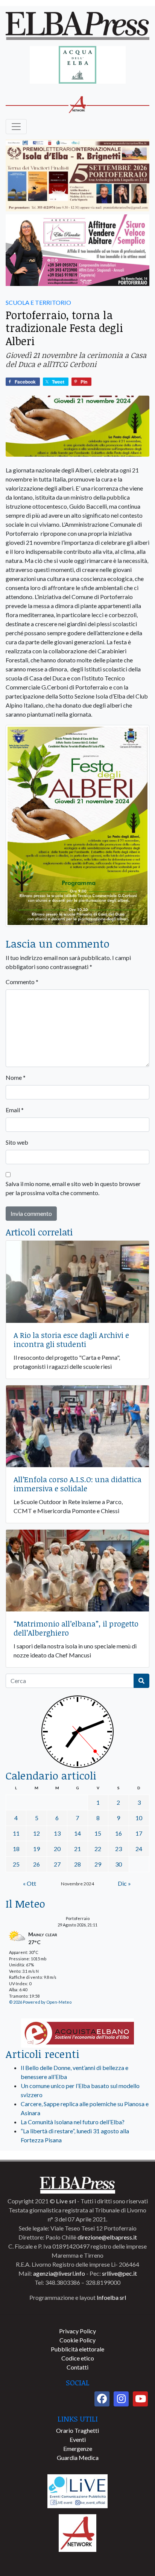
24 (139, 1849)
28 (77, 1864)
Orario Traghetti (77, 2430)
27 (57, 1864)
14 (77, 1833)
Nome (16, 1077)
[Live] (77, 2490)
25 (16, 1864)
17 (139, 1833)
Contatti (77, 2367)
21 (77, 1849)
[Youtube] (140, 2399)
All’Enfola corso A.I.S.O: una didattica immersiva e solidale (77, 1484)
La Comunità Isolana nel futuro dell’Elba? (73, 2122)
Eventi (78, 2439)
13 (57, 1833)
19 (36, 1849)
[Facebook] (102, 2399)
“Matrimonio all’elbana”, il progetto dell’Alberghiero (76, 1628)
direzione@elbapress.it (107, 2237)
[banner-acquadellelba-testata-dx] (78, 65)
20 (57, 1849)
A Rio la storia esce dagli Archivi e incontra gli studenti (71, 1339)
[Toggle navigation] (16, 127)
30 (119, 1864)
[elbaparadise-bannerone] (77, 251)
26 (36, 1864)
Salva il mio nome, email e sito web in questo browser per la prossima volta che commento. (73, 1188)
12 (36, 1833)
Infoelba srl (111, 2297)
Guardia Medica (78, 2458)
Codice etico (78, 2358)
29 (98, 1864)
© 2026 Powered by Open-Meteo (40, 2002)
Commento (22, 982)
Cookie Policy (77, 2340)
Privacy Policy (77, 2331)
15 (98, 1833)
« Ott (30, 1883)
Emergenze (78, 2448)
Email (15, 1110)
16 (119, 1833)
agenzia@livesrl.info (59, 2273)
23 (119, 1849)
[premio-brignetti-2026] (77, 176)
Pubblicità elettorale (77, 2349)
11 (16, 1833)
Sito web (17, 1142)
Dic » (124, 1883)
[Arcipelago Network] (77, 2532)
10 (139, 1818)
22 (98, 1849)
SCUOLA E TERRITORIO (38, 302)
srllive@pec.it (119, 2273)
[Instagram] (121, 2399)
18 (16, 1849)
